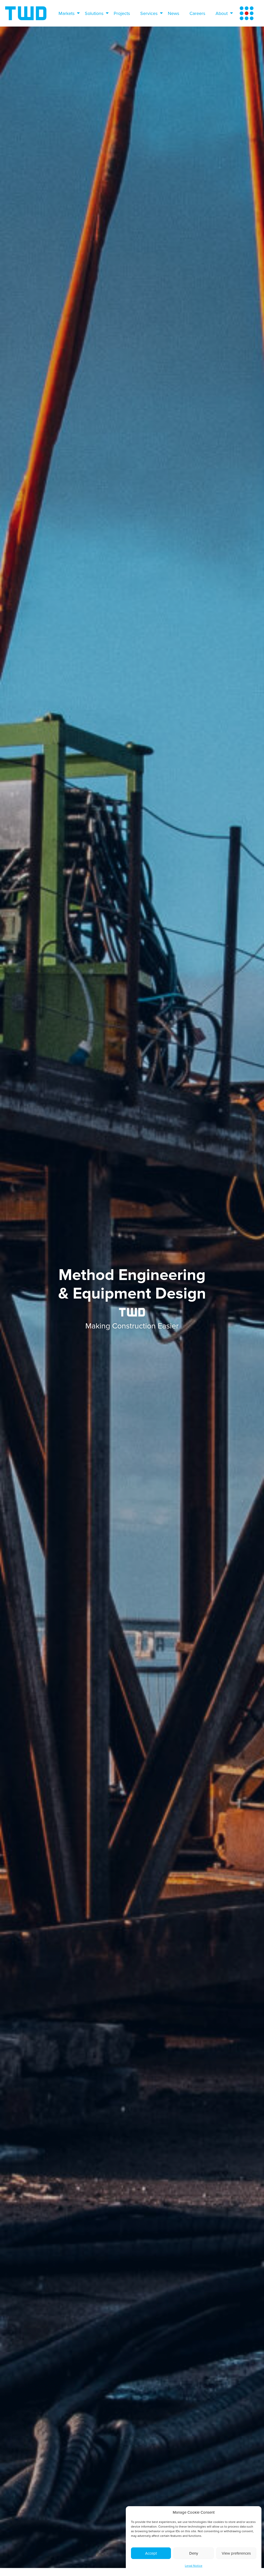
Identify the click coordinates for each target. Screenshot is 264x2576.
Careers (197, 13)
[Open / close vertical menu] (247, 13)
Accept (151, 2553)
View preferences (236, 2553)
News (174, 13)
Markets (67, 13)
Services (149, 13)
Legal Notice (194, 2566)
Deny (194, 2553)
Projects (122, 13)
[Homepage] (26, 13)
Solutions (94, 13)
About (222, 13)
